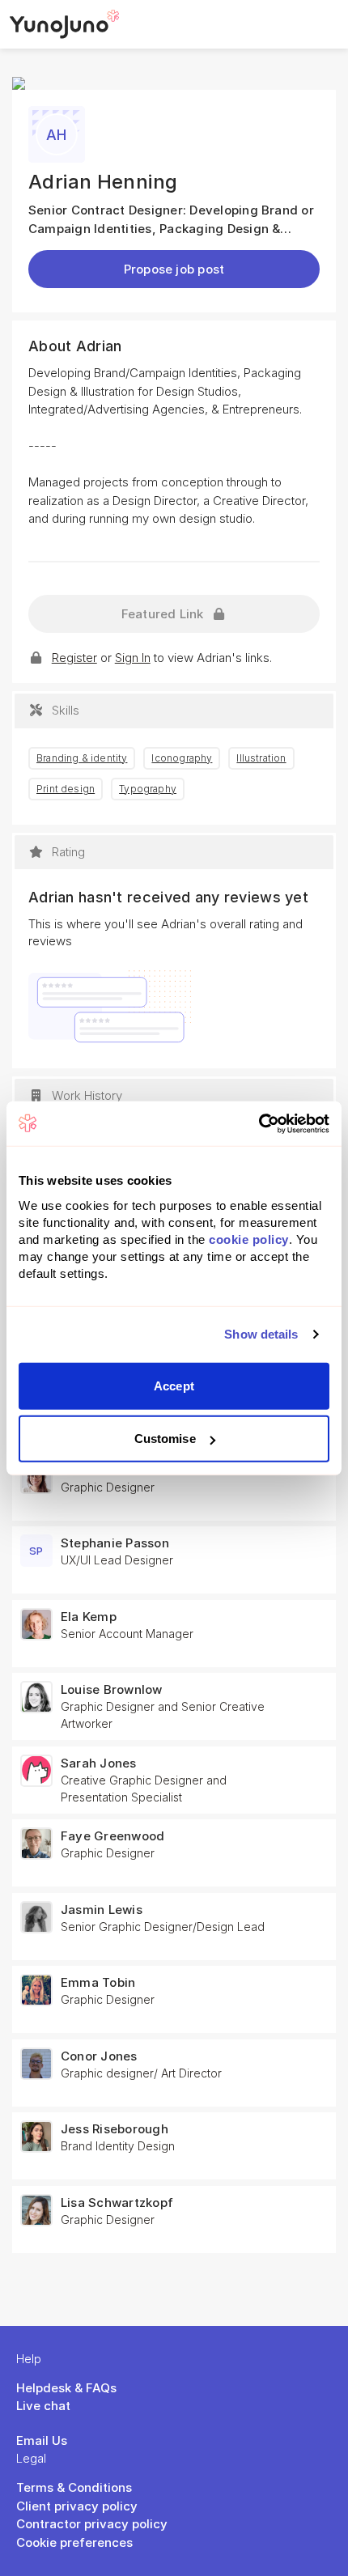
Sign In (133, 658)
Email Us (42, 2440)
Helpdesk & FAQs (66, 2388)
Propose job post (174, 269)
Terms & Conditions (74, 2487)
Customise (165, 1439)
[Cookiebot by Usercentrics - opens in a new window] (259, 1123)
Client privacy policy (77, 2506)
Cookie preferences (74, 2542)
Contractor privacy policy (92, 2524)
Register (74, 658)
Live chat (43, 2406)
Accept (174, 1385)
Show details (261, 1334)
